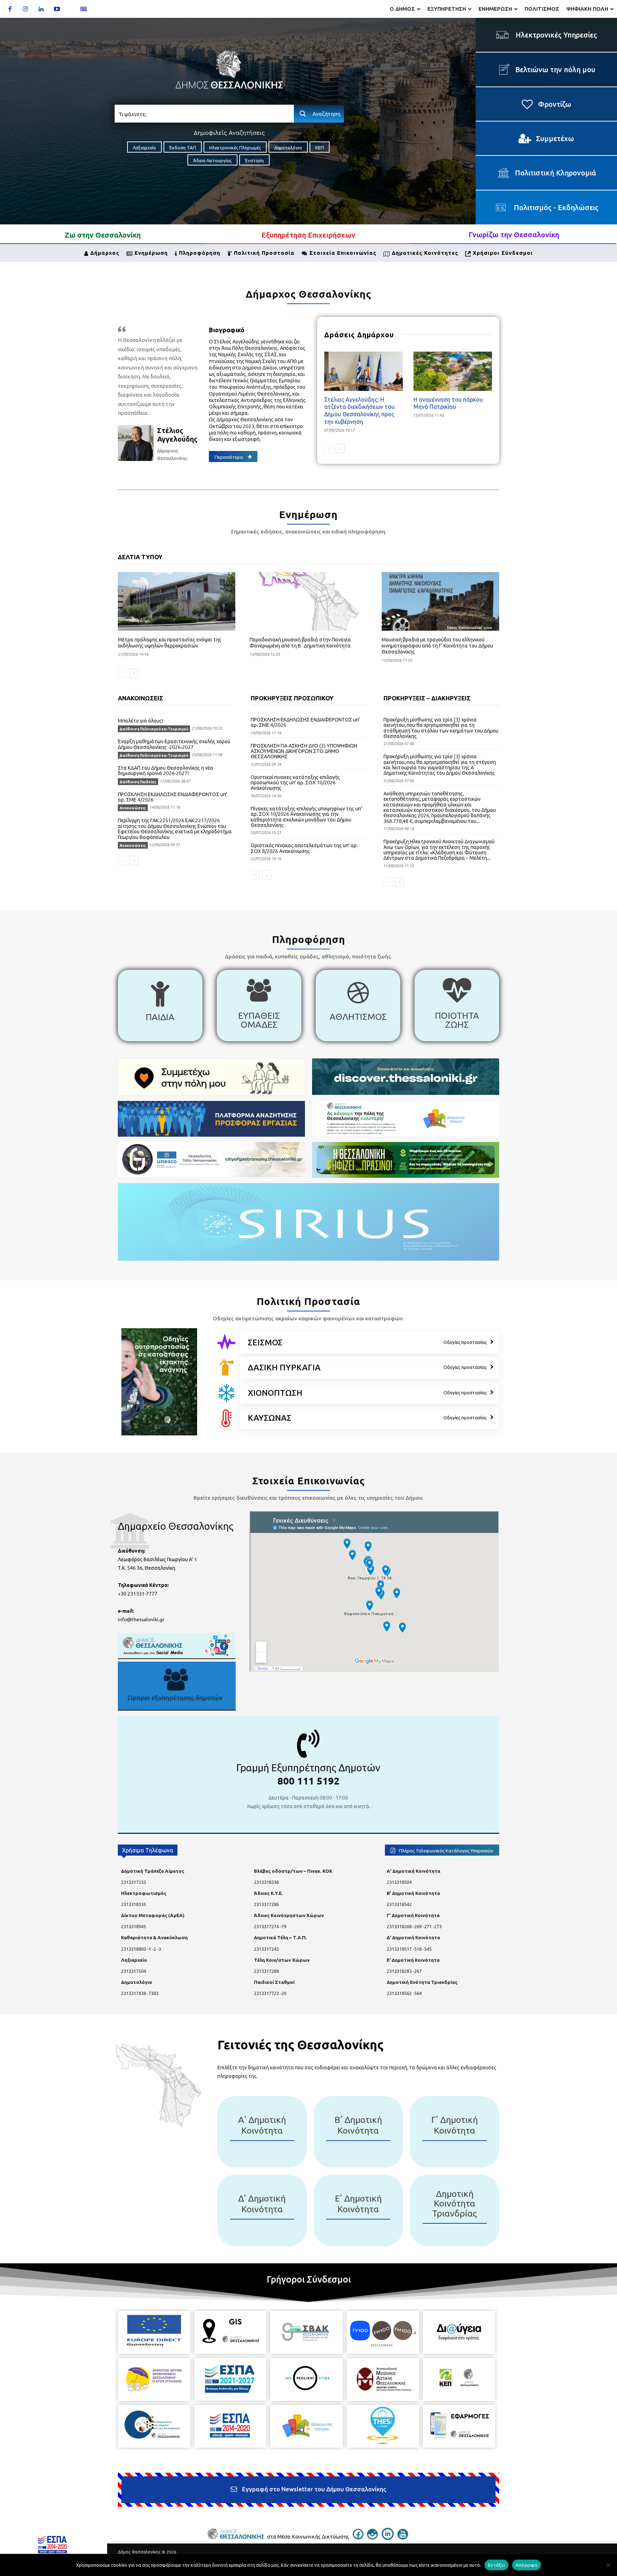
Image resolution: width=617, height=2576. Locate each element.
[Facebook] (10, 9)
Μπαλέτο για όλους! (141, 720)
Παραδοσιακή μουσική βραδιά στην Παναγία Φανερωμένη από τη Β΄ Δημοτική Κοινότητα (300, 642)
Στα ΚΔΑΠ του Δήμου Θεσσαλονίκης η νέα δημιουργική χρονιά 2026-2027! (165, 770)
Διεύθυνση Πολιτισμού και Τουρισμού (154, 729)
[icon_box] (160, 1006)
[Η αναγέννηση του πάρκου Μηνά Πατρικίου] (453, 371)
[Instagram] (25, 9)
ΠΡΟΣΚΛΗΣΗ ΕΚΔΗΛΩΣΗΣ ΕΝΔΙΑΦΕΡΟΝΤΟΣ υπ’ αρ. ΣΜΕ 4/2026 (172, 797)
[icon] (226, 1342)
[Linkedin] (41, 9)
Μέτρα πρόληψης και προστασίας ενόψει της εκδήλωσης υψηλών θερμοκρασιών (170, 642)
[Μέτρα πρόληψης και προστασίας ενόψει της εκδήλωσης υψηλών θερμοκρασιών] (177, 602)
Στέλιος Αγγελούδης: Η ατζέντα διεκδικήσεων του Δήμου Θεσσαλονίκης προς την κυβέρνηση (359, 410)
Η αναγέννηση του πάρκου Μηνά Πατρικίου (448, 403)
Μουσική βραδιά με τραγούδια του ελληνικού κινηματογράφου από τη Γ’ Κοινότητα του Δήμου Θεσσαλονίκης (437, 645)
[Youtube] (57, 9)
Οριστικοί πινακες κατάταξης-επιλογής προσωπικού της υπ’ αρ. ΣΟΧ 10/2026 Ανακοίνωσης (295, 782)
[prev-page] (329, 448)
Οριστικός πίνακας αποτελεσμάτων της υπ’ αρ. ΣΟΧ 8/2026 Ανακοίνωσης (304, 848)
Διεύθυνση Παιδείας (138, 782)
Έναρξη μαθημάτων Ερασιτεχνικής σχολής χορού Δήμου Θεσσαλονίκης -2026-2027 (174, 744)
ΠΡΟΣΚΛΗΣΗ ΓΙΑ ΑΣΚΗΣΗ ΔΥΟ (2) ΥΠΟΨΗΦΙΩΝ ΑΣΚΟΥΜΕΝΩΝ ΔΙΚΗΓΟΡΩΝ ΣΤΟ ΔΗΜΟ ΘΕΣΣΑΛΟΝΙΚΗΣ (304, 751)
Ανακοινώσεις (133, 808)
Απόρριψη (526, 2565)
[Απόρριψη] (608, 2565)
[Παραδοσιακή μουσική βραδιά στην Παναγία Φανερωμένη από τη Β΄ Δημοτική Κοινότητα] (308, 602)
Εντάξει (496, 2565)
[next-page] (340, 448)
